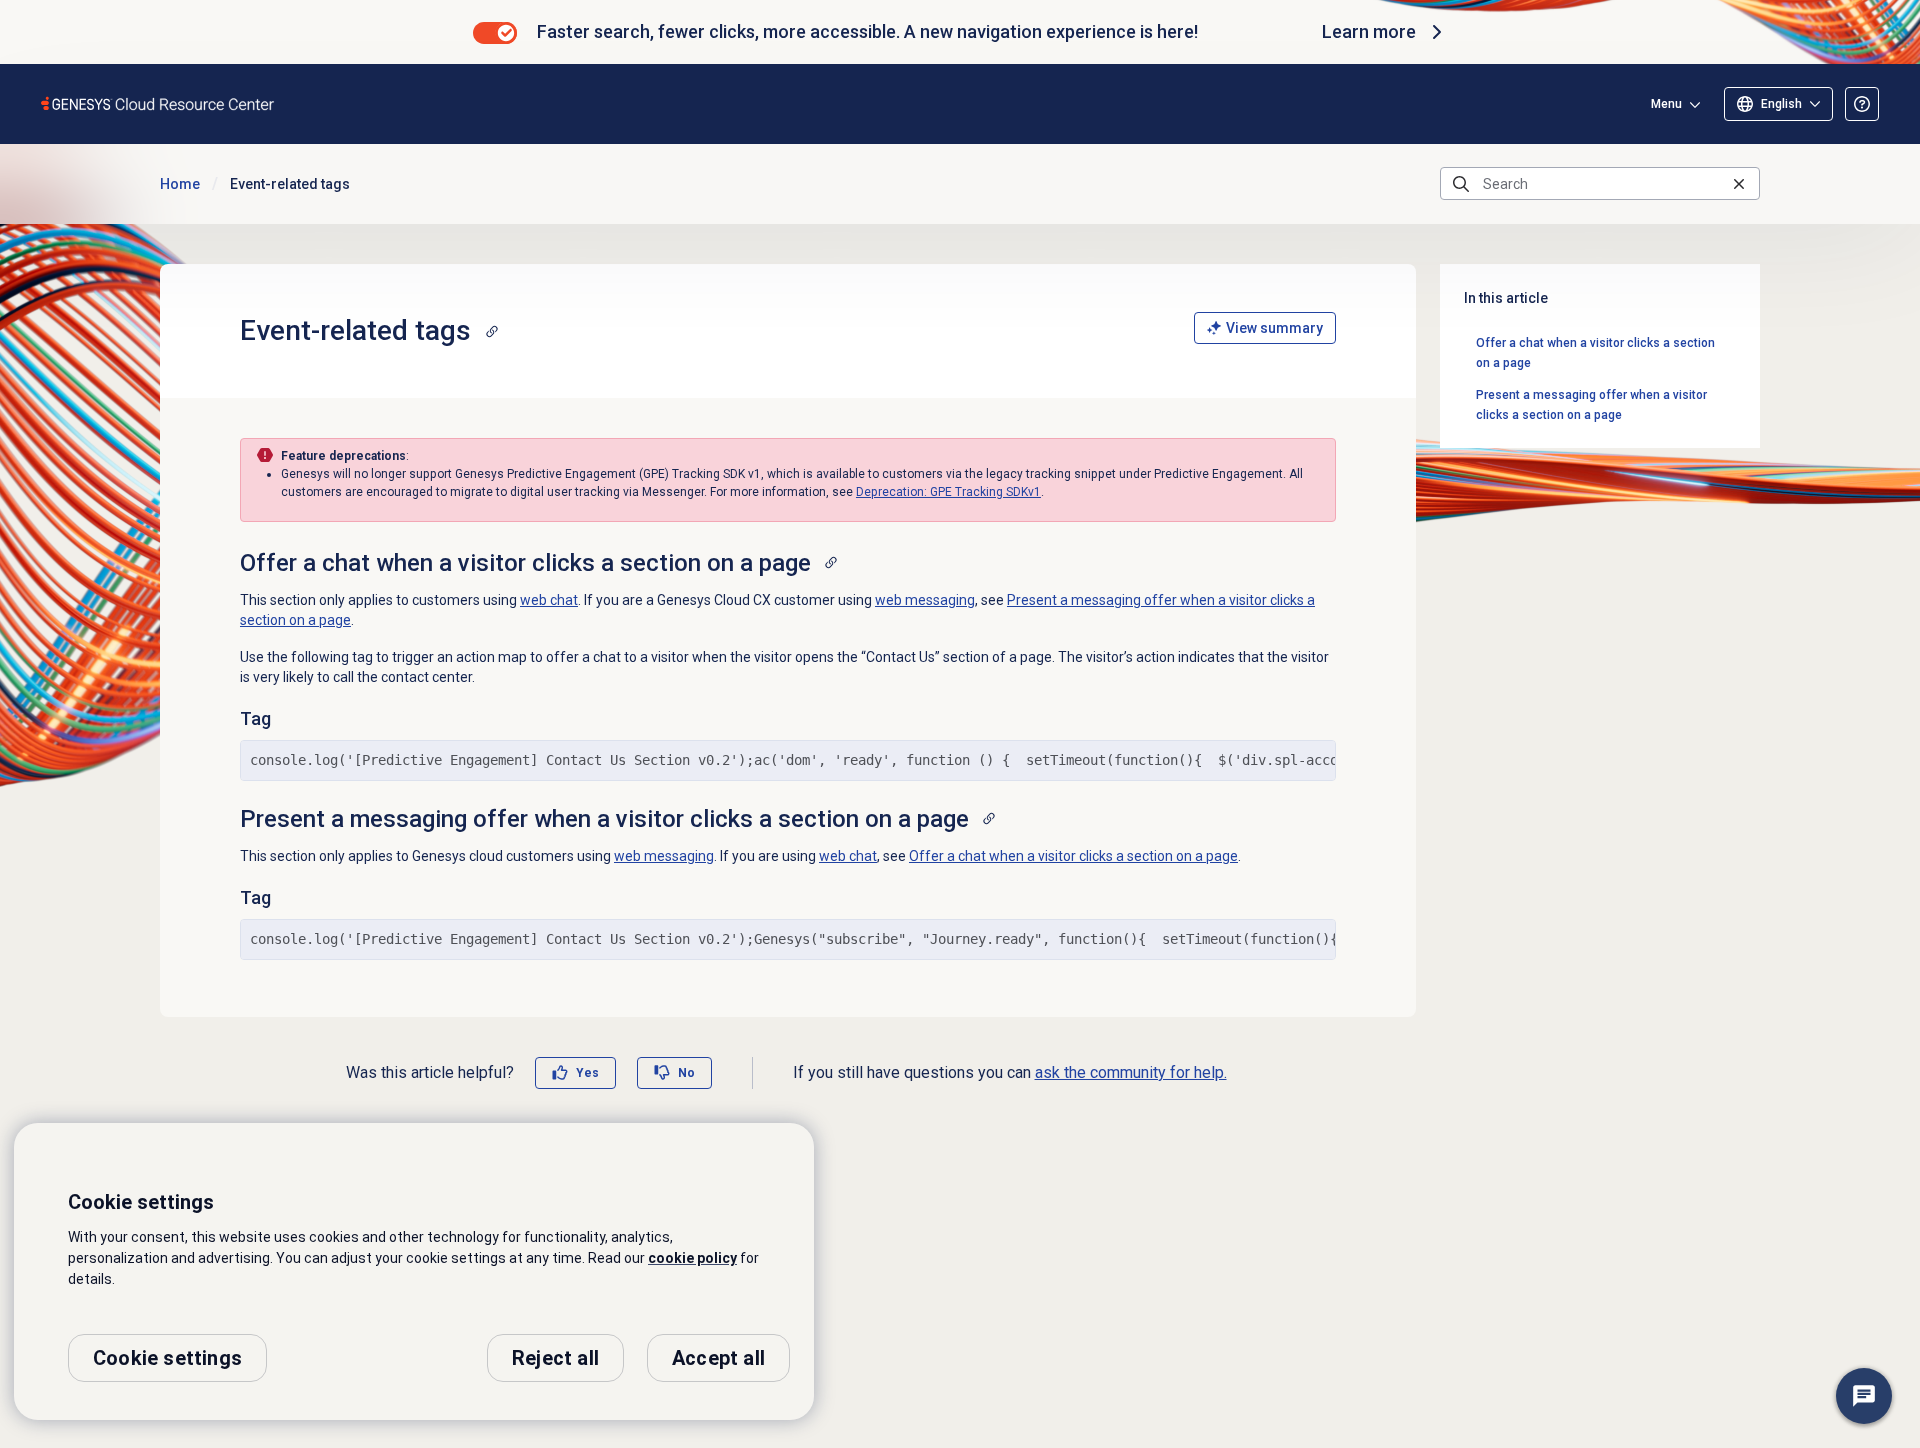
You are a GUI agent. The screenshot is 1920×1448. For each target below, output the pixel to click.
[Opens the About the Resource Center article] (1862, 104)
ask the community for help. (1131, 1072)
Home (180, 184)
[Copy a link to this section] (492, 331)
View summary (1274, 328)
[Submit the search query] (1461, 184)
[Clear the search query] (1739, 183)
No (686, 1073)
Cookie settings (167, 1358)
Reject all (555, 1358)
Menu (1666, 104)
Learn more (1369, 31)
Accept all (718, 1358)
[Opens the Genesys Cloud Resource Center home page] (158, 103)
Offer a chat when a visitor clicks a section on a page (1073, 856)
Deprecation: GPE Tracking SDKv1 (948, 492)
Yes (587, 1073)
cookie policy (692, 1258)
